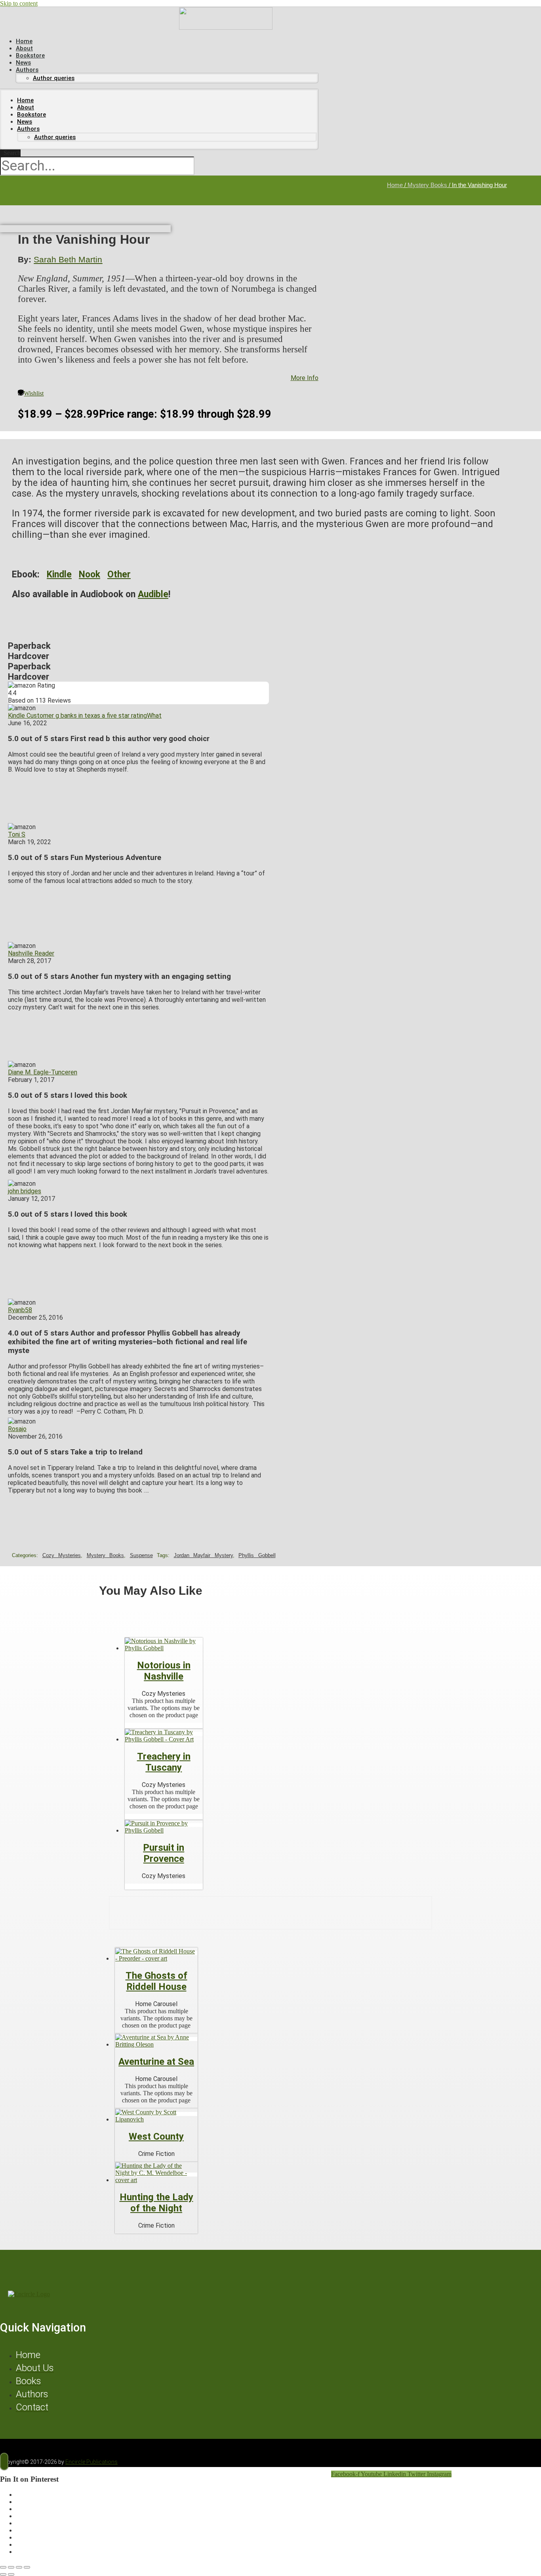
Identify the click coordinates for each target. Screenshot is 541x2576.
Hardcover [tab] (29, 656)
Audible (153, 594)
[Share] (19, 2567)
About (26, 107)
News (25, 122)
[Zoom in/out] (3, 2567)
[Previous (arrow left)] (3, 2574)
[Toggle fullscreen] (11, 2567)
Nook (90, 574)
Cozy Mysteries (62, 1555)
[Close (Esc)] (27, 2567)
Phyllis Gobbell (257, 1555)
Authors (27, 70)
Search (12, 153)
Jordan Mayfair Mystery (203, 1555)
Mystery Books (427, 185)
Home (25, 100)
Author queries (54, 78)
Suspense (141, 1555)
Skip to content (19, 3)
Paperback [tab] (29, 646)
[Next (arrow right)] (11, 2574)
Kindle (59, 574)
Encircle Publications (91, 2462)
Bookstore (31, 115)
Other (119, 574)
